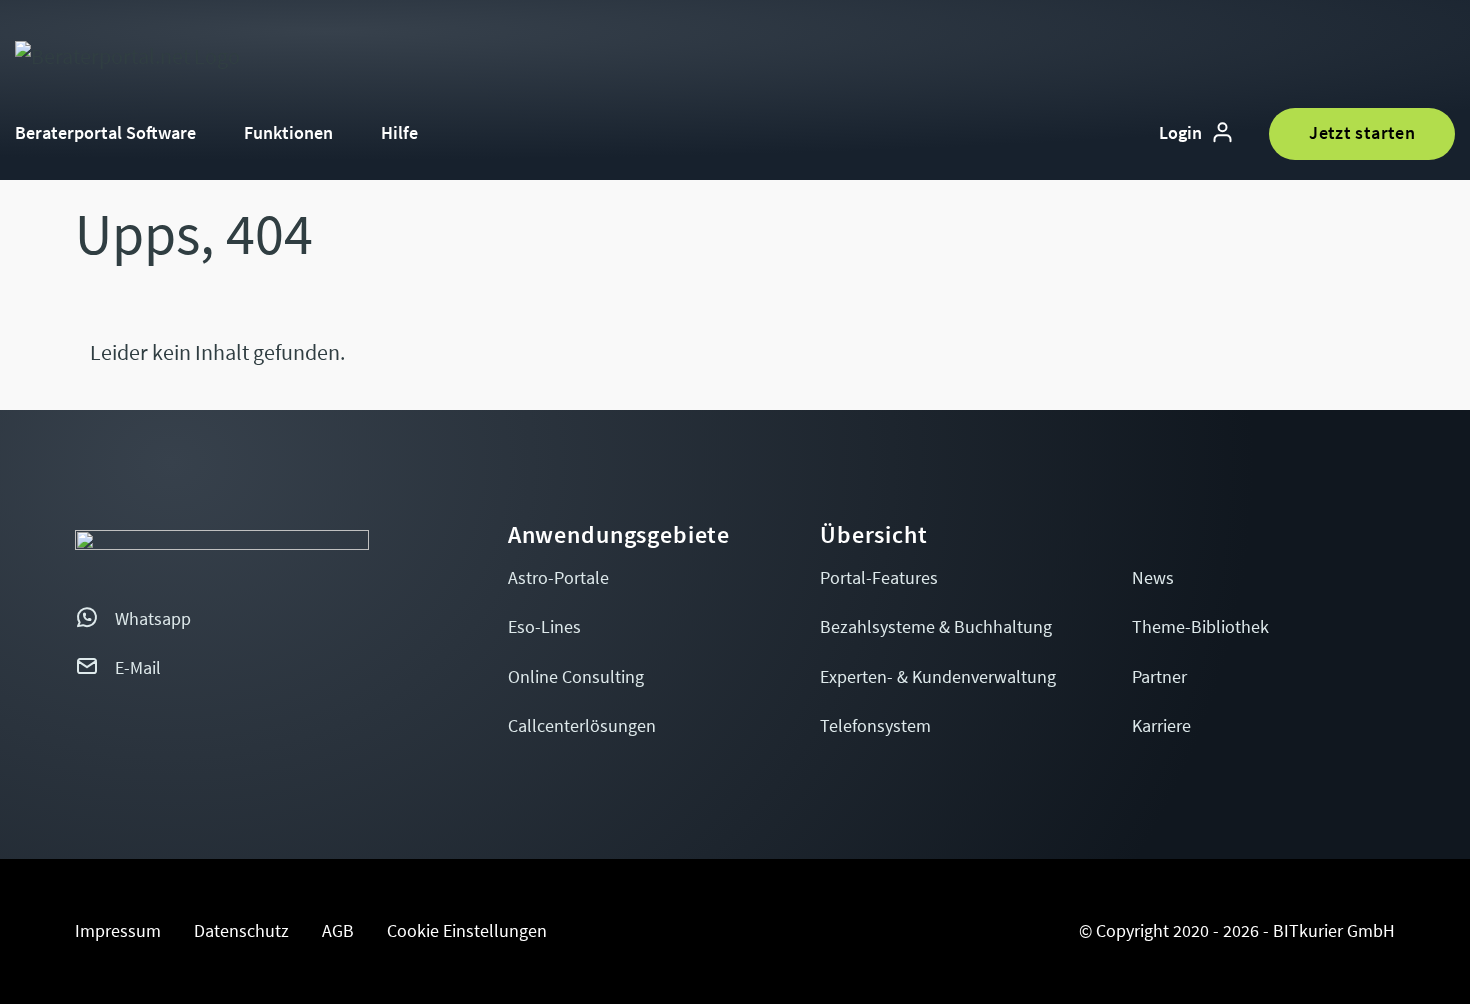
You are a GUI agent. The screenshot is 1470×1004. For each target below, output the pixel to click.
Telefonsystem (875, 726)
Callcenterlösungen (582, 726)
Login (1180, 133)
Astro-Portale (558, 578)
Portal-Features (879, 578)
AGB (338, 931)
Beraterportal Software (105, 133)
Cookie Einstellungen (467, 931)
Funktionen (288, 133)
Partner (1159, 677)
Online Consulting (576, 677)
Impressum (118, 931)
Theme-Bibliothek (1200, 627)
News (1153, 578)
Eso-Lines (544, 627)
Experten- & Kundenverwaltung (938, 677)
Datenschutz (241, 931)
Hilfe (399, 133)
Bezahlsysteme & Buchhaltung (936, 627)
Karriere (1161, 726)
